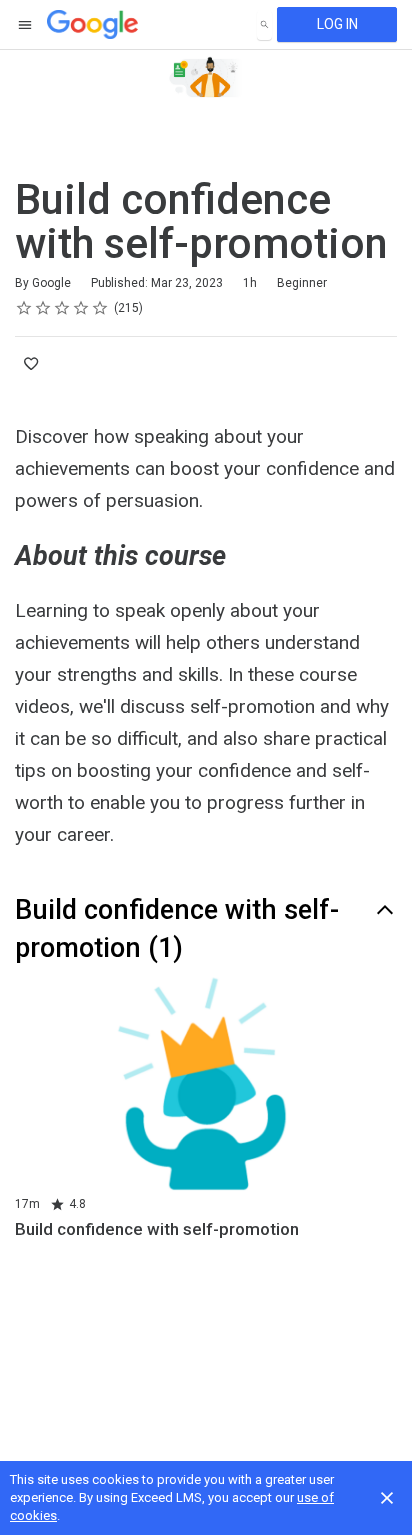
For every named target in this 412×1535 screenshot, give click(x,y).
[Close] (387, 1498)
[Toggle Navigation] (26, 25)
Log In (337, 24)
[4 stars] (81, 308)
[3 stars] (62, 308)
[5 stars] (100, 308)
